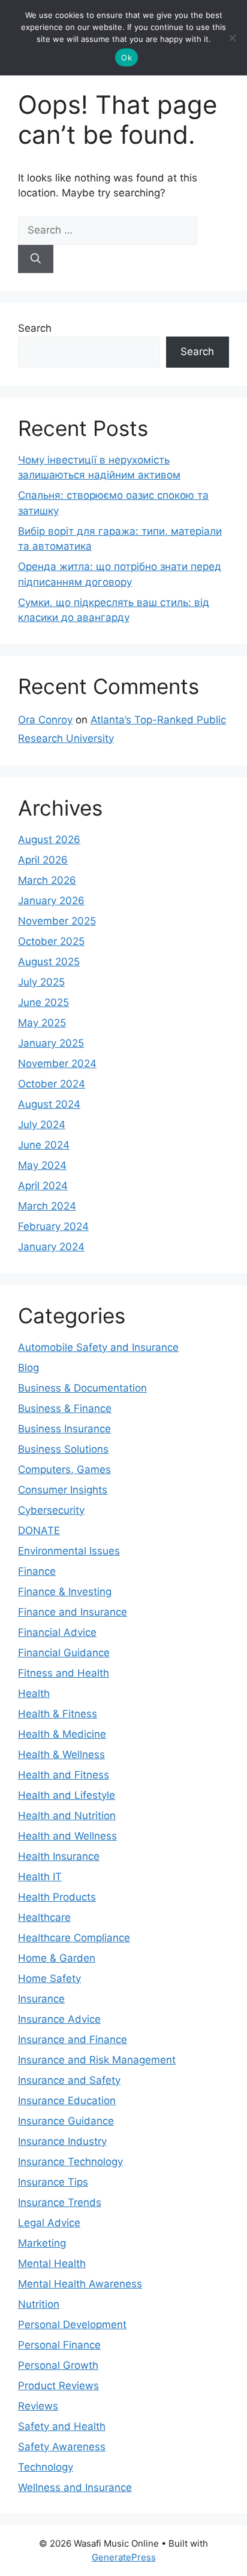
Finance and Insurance (73, 1612)
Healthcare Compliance (74, 1938)
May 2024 (42, 1165)
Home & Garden (57, 1958)
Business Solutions (63, 1449)
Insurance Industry (62, 2141)
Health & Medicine (62, 1734)
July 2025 (41, 982)
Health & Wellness (61, 1754)
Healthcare (44, 1917)
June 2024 (44, 1145)
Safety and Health (62, 2426)
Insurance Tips (53, 2182)
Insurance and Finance (73, 2039)
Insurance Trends (60, 2202)
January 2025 (51, 1043)
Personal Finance (59, 2345)
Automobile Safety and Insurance (98, 1347)
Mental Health (52, 2263)
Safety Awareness (62, 2447)
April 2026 (43, 860)
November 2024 (57, 1063)
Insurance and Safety (69, 2080)
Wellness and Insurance (75, 2487)
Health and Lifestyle (67, 1795)
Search (35, 328)
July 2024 (42, 1125)
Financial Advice (57, 1632)
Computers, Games (64, 1469)
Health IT (40, 1877)
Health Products (57, 1897)
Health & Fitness (58, 1714)
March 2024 (47, 1206)
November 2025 (57, 921)
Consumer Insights (63, 1490)
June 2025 (43, 1002)
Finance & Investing (65, 1592)
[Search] (36, 259)
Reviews (38, 2406)
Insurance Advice (59, 2019)
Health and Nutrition (67, 1816)
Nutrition (39, 2304)
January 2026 (51, 901)
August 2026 (49, 840)
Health (34, 1693)
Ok (126, 57)
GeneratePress (124, 2557)
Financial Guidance (64, 1653)
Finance (37, 1571)
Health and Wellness (67, 1836)
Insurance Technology (70, 2162)
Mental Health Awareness (80, 2284)
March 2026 (47, 880)
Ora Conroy (45, 720)
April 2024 (43, 1186)
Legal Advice (49, 2223)
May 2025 (42, 1023)
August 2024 (49, 1104)
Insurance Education (67, 2101)
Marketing (42, 2243)
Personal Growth (58, 2365)
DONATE (39, 1531)
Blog (28, 1368)
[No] (232, 38)
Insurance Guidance (66, 2121)
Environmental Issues (69, 1551)
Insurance (41, 1999)
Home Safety (49, 1978)
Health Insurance (59, 1856)
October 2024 (52, 1084)
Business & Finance (65, 1408)
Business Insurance (64, 1429)
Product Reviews (58, 2386)
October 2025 (51, 941)
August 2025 (49, 962)
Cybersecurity (51, 1510)
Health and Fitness (64, 1775)
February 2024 (53, 1226)
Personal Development (72, 2325)
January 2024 (51, 1247)
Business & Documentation (82, 1388)
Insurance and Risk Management (97, 2060)
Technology (46, 2467)
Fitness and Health (64, 1673)
